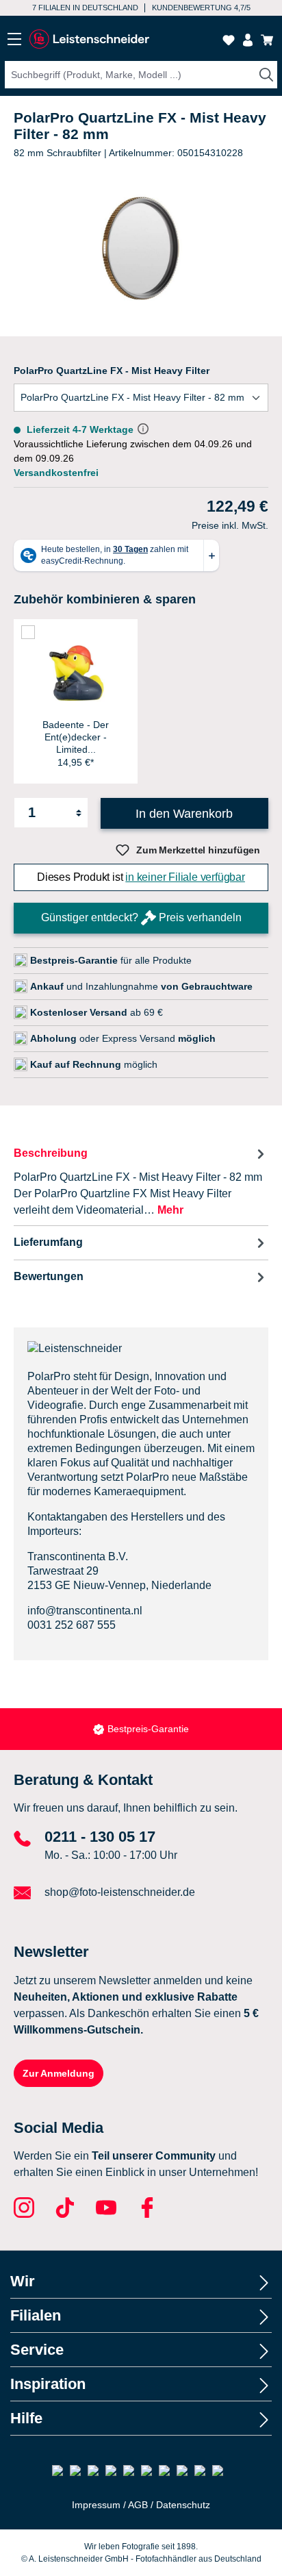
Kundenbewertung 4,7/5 (201, 8)
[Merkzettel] (229, 40)
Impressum (96, 2505)
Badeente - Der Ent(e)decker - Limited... (76, 737)
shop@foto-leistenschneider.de (120, 1892)
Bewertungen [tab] (49, 1276)
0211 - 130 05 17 (100, 1837)
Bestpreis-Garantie (148, 1729)
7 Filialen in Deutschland (85, 8)
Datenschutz (183, 2505)
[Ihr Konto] (248, 40)
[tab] (141, 1181)
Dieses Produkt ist (141, 877)
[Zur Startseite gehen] (89, 39)
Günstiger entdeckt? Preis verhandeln (141, 917)
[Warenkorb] (267, 40)
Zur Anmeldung (59, 2073)
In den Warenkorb (184, 814)
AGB (138, 2505)
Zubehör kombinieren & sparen (105, 599)
